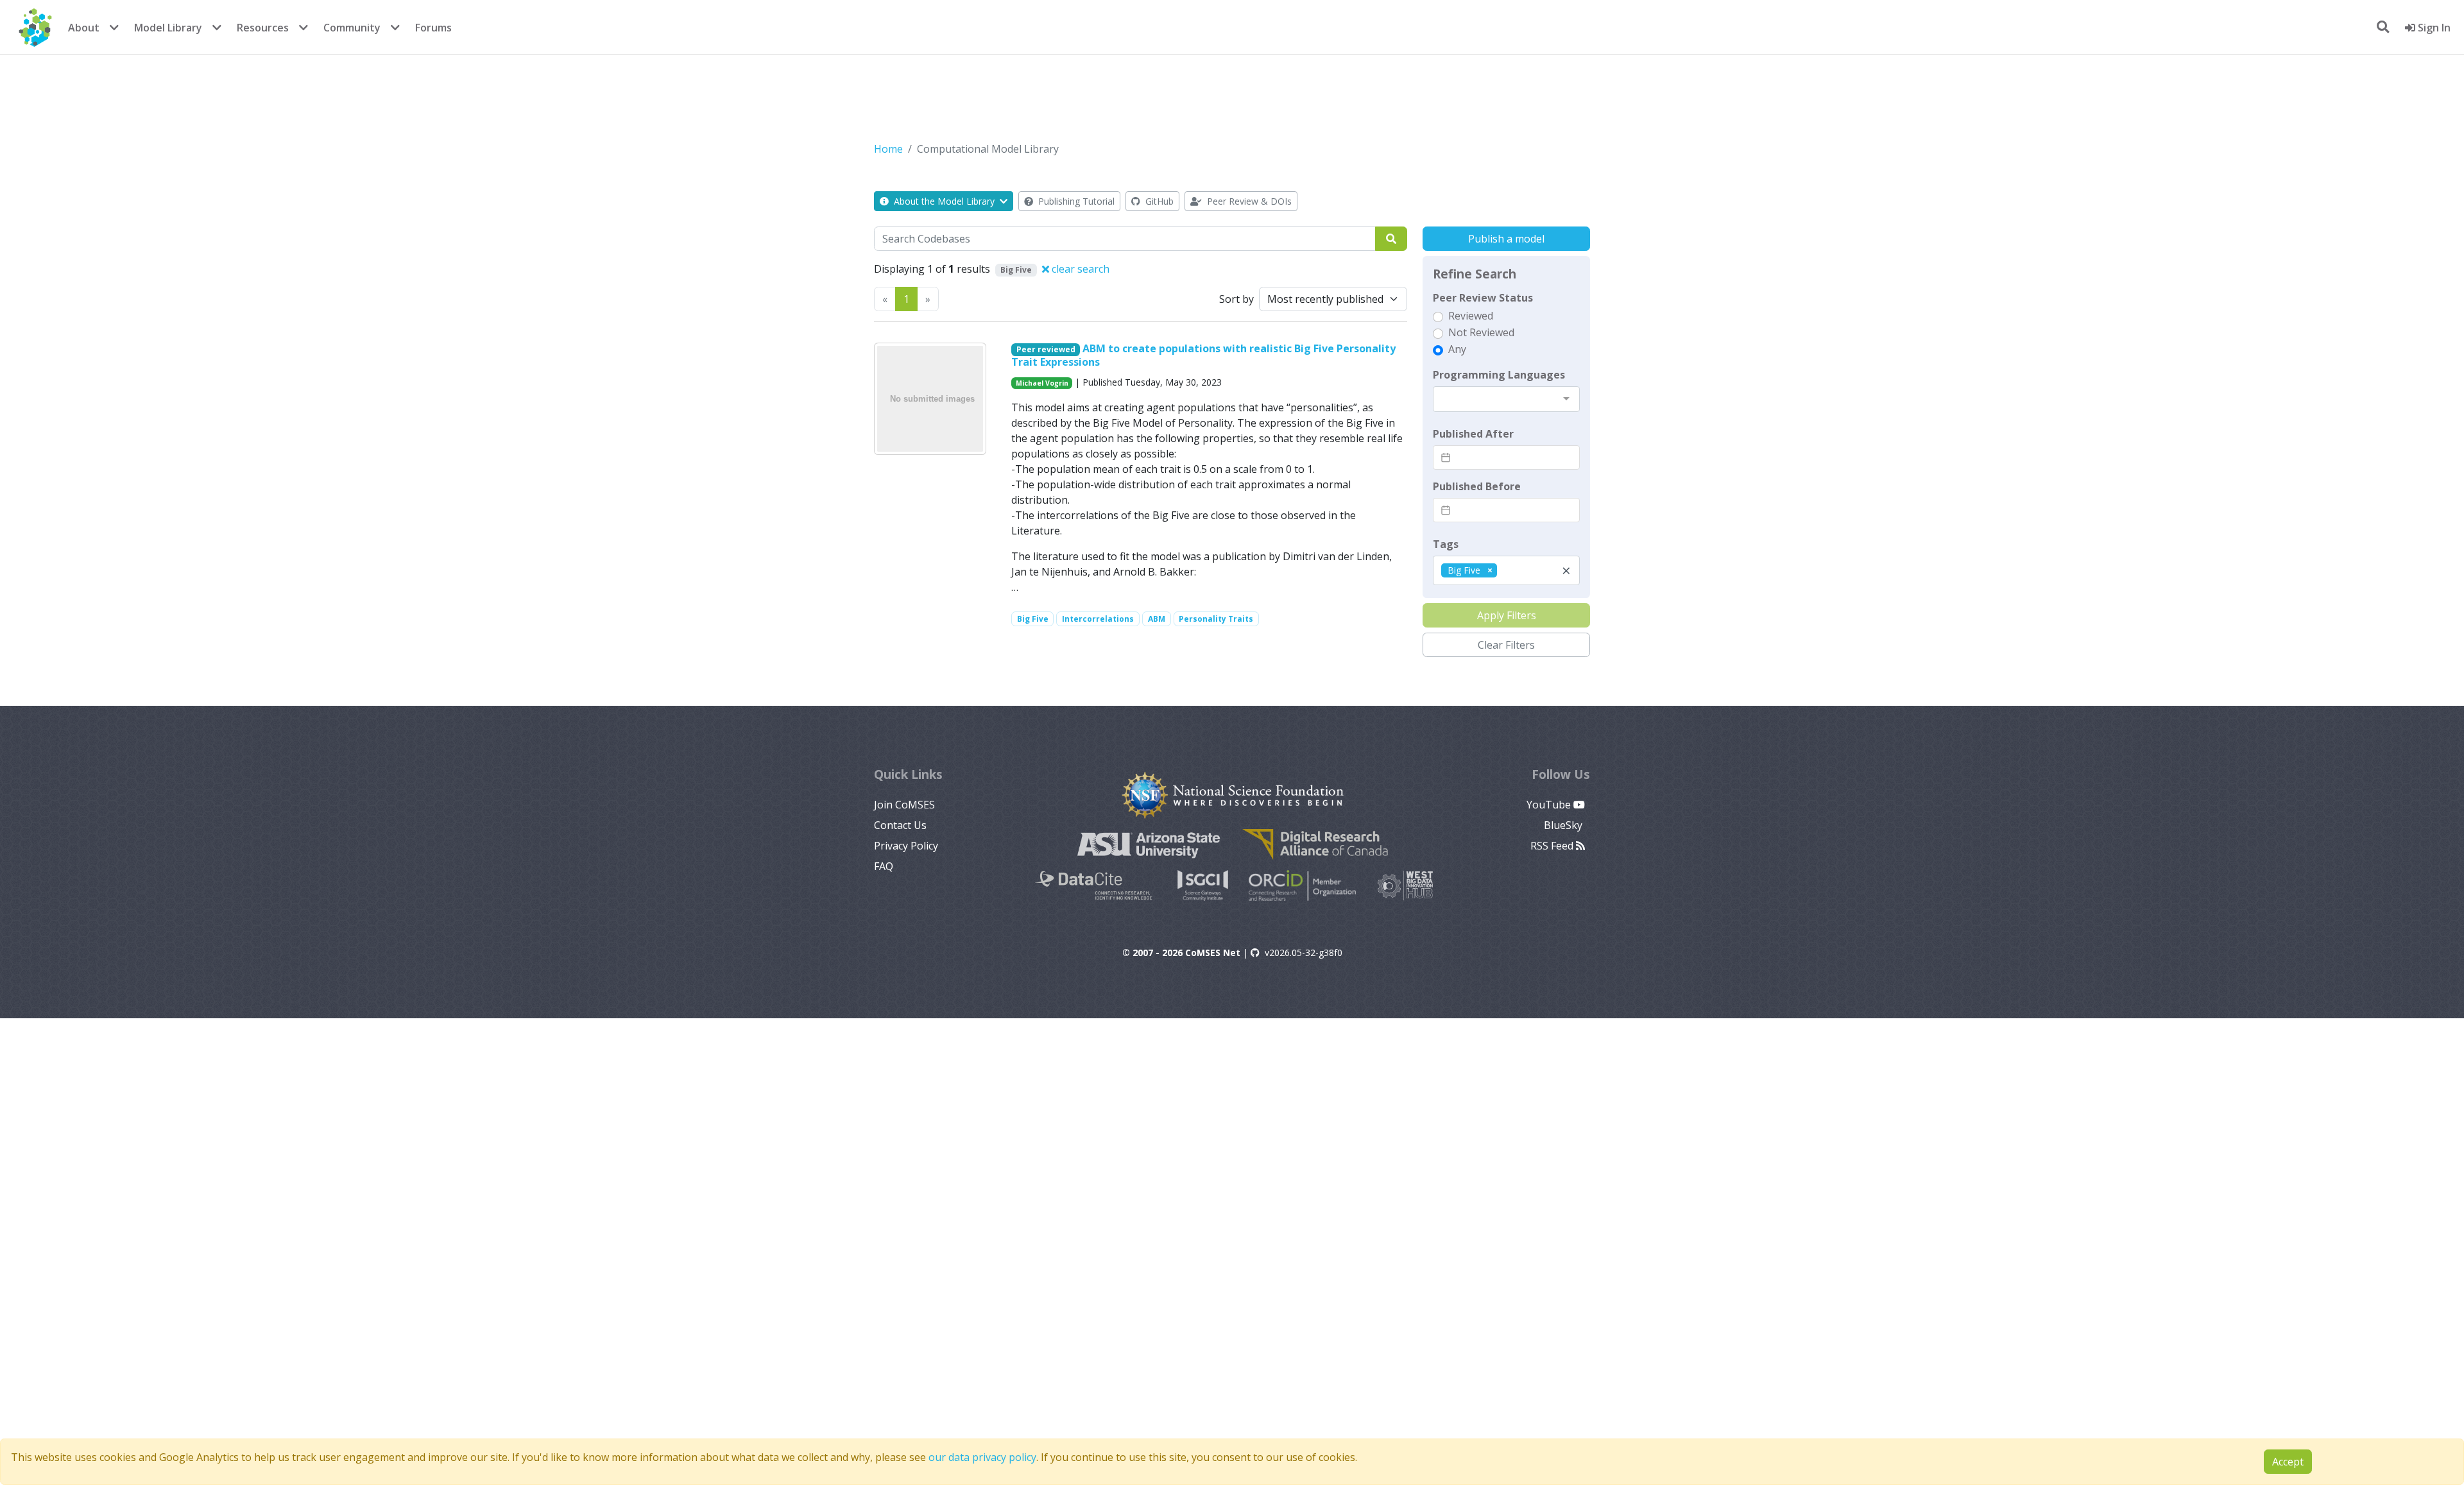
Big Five (1033, 619)
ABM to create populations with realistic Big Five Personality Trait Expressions (1204, 355)
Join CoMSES (904, 805)
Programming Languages (1499, 375)
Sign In (2433, 28)
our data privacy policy (982, 1457)
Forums (433, 28)
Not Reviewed (1481, 332)
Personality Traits (1216, 619)
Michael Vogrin (1042, 383)
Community (352, 28)
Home (888, 149)
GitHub (1158, 201)
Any (1457, 349)
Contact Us (900, 825)
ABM (1157, 619)
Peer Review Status (1483, 298)
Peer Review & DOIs (1248, 201)
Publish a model (1506, 239)
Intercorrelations (1098, 619)
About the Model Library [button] (944, 201)
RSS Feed (1553, 846)
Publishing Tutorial (1075, 201)
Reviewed (1471, 316)
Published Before (1477, 486)
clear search (1079, 269)
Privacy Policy (906, 846)
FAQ (884, 866)
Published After (1473, 434)
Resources (263, 28)
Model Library (168, 28)
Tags (1446, 544)
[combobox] (1506, 399)
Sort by (1236, 299)
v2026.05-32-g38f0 (1304, 953)
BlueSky (1564, 825)
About (84, 28)
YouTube (1550, 805)
